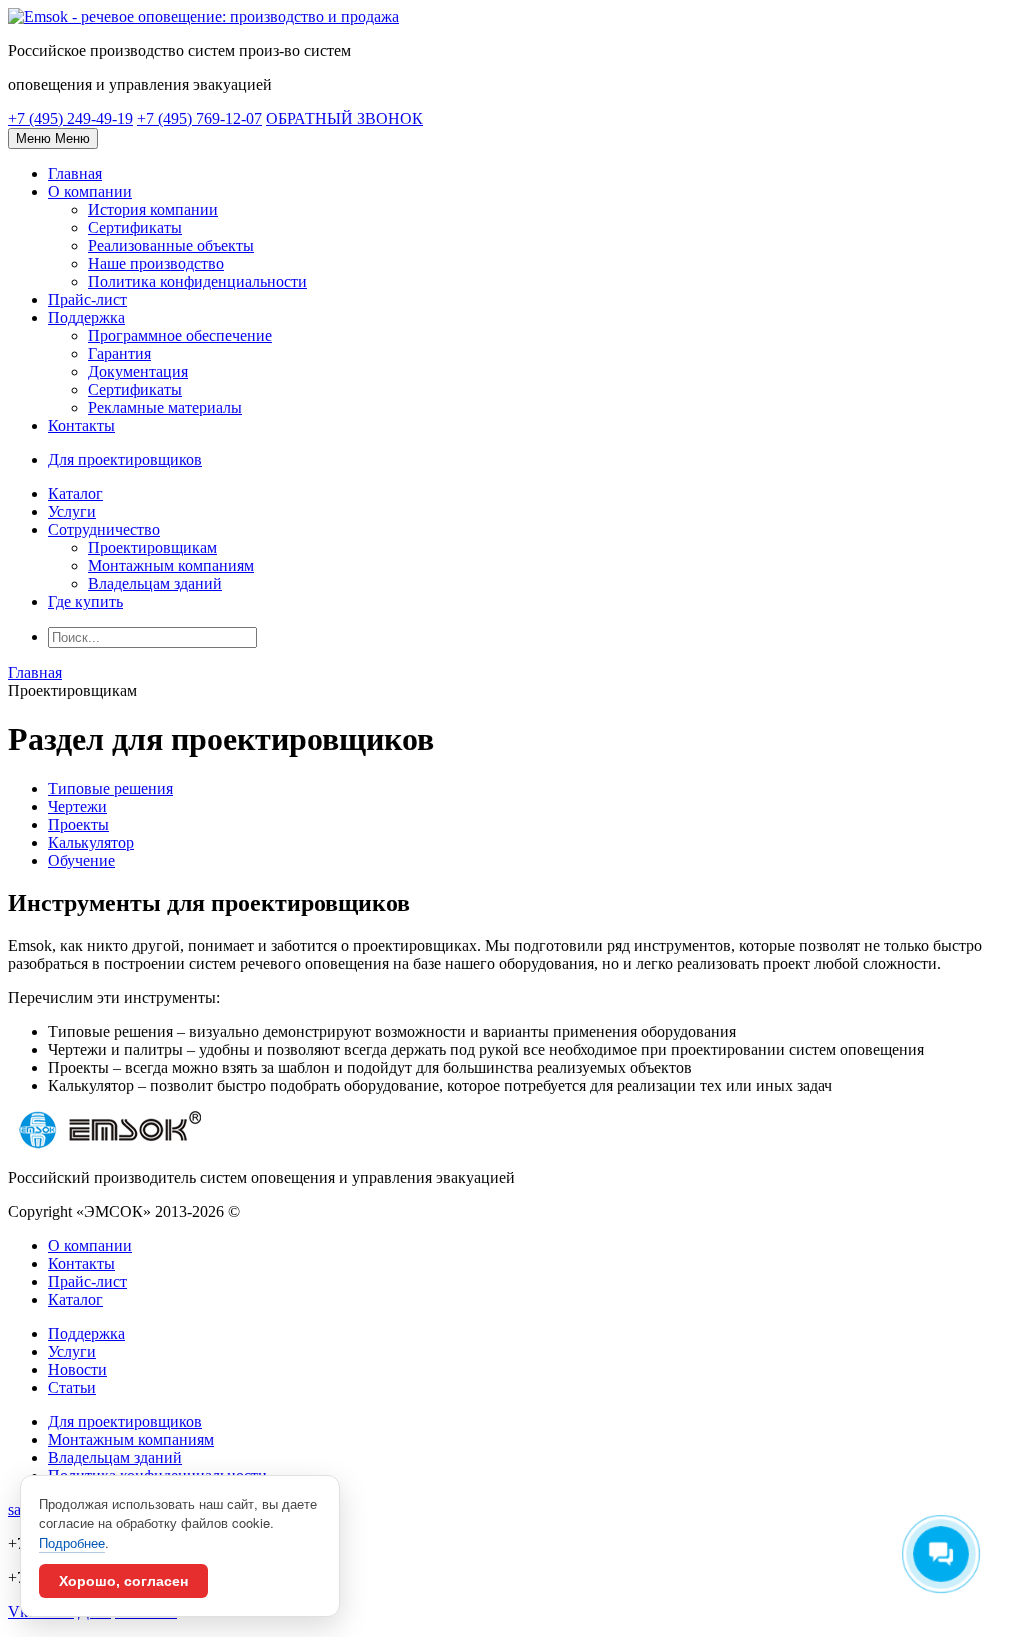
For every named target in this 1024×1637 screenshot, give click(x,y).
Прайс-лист (87, 299)
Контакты (81, 425)
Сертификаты (135, 227)
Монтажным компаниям (171, 565)
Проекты (78, 824)
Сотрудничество (104, 529)
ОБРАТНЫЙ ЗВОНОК (344, 118)
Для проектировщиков (125, 1421)
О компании (90, 191)
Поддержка (86, 317)
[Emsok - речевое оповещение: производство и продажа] (203, 16)
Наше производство (156, 263)
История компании (153, 209)
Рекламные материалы (165, 407)
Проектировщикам (152, 547)
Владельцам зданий (155, 583)
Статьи (72, 1387)
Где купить (85, 601)
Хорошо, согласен (123, 1581)
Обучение (81, 860)
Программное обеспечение (180, 335)
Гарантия (119, 353)
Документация (138, 371)
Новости (77, 1369)
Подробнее (72, 1542)
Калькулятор (91, 842)
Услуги (72, 511)
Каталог (75, 493)
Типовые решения (110, 788)
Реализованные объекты (171, 245)
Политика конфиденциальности (197, 281)
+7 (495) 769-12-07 (199, 118)
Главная (75, 173)
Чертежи (77, 806)
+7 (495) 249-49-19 (70, 118)
